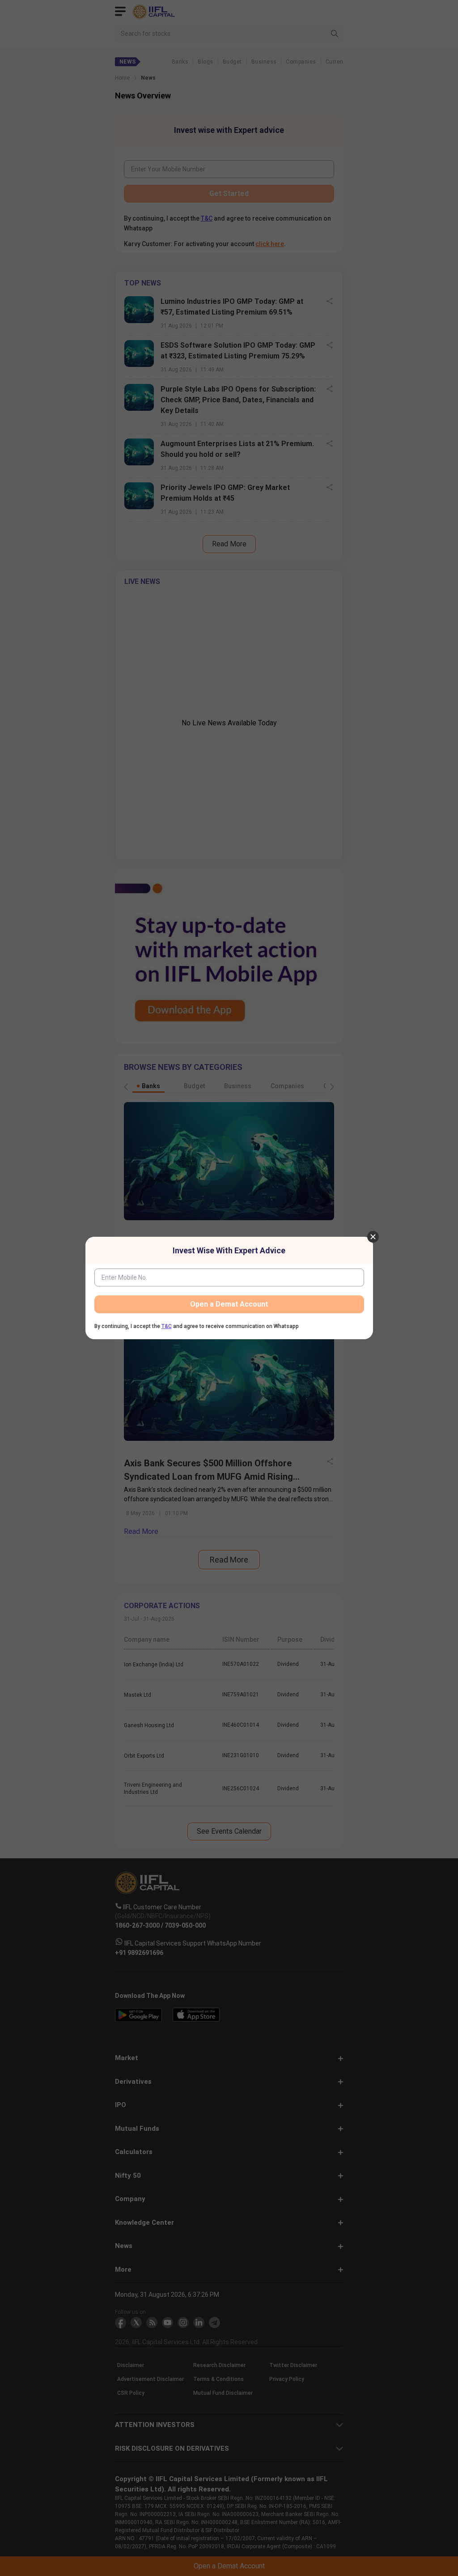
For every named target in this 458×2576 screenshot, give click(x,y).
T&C (167, 1326)
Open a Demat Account (229, 1304)
